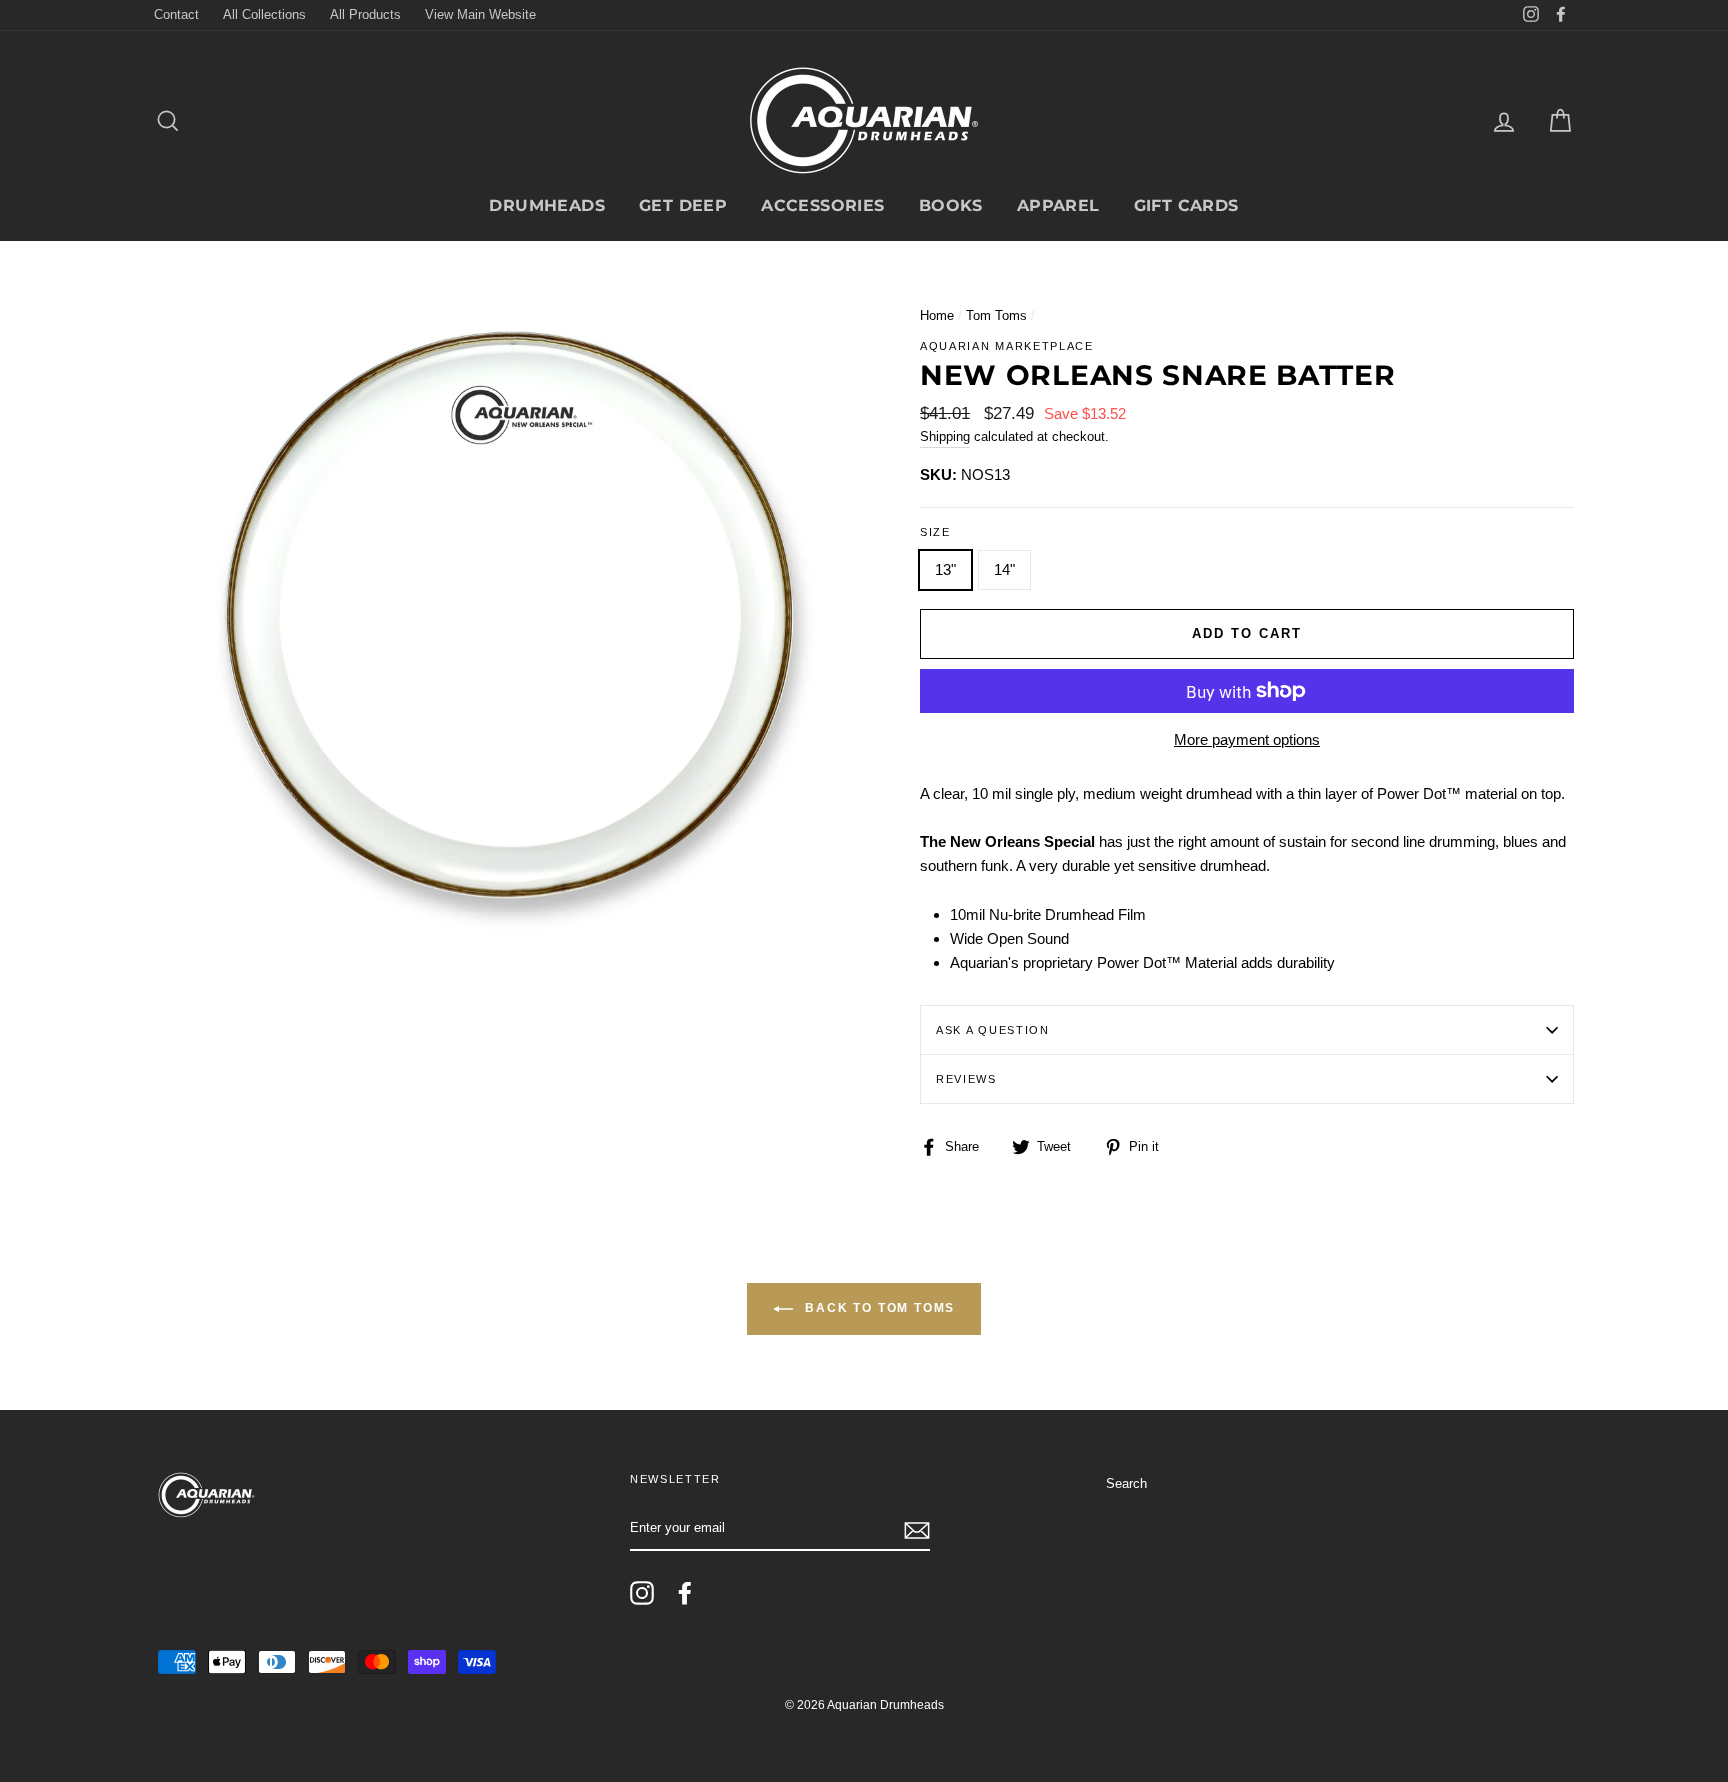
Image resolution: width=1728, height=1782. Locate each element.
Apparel (1058, 205)
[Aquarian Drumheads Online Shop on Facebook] (685, 1593)
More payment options (1247, 739)
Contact (176, 14)
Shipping (945, 436)
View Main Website (480, 14)
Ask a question (993, 1030)
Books (951, 205)
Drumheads (547, 205)
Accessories (822, 205)
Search (1126, 1483)
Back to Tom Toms (878, 1309)
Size (935, 532)
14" (1004, 569)
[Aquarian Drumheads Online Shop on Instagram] (642, 1593)
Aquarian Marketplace (1007, 346)
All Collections (264, 14)
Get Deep (683, 205)
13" (945, 569)
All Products (365, 14)
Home (937, 315)
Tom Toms (996, 315)
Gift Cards (1186, 205)
